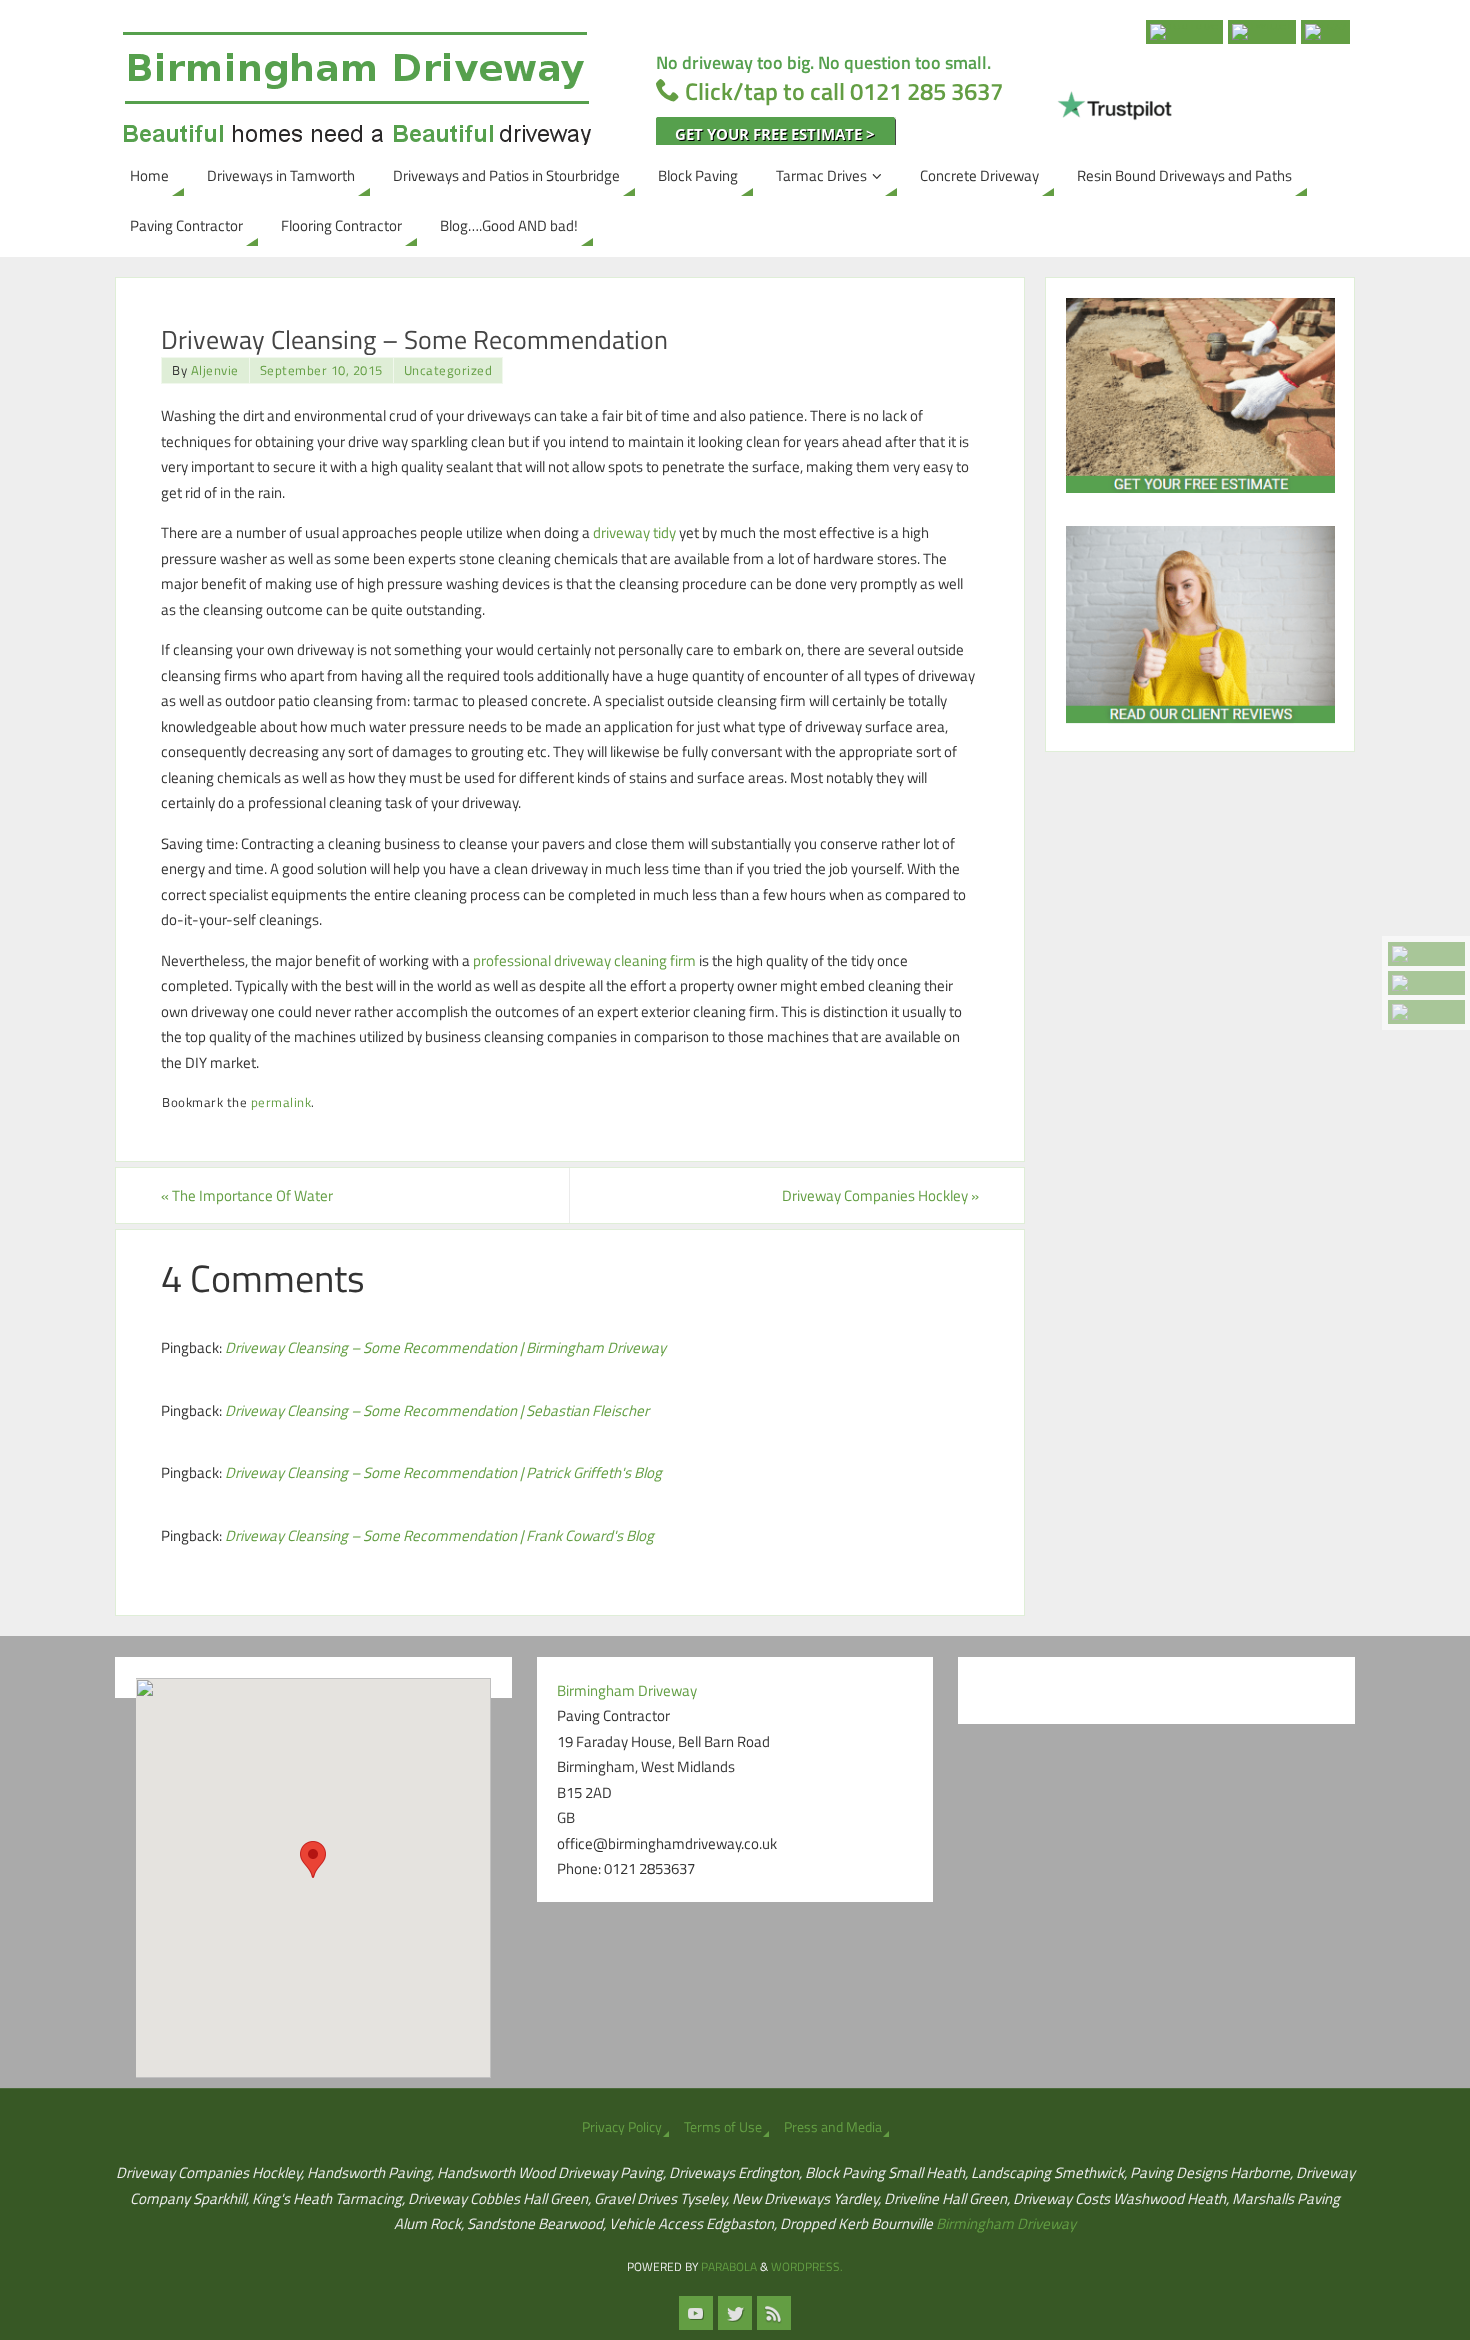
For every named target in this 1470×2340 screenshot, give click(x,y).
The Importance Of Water (247, 1195)
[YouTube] (1426, 954)
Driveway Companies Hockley (880, 1195)
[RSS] (1426, 1012)
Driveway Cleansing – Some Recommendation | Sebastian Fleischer (437, 1410)
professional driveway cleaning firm (584, 960)
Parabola (729, 2266)
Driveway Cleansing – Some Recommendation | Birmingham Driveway (445, 1347)
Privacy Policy (622, 2127)
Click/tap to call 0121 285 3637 (844, 91)
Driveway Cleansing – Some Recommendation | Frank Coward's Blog (439, 1535)
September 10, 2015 (321, 370)
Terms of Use (723, 2127)
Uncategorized (448, 370)
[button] (313, 1859)
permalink (281, 1102)
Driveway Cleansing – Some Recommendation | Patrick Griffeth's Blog (443, 1472)
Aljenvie (215, 370)
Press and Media (833, 2127)
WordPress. (807, 2266)
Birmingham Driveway (1006, 2223)
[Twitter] (1426, 983)
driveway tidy (634, 532)
